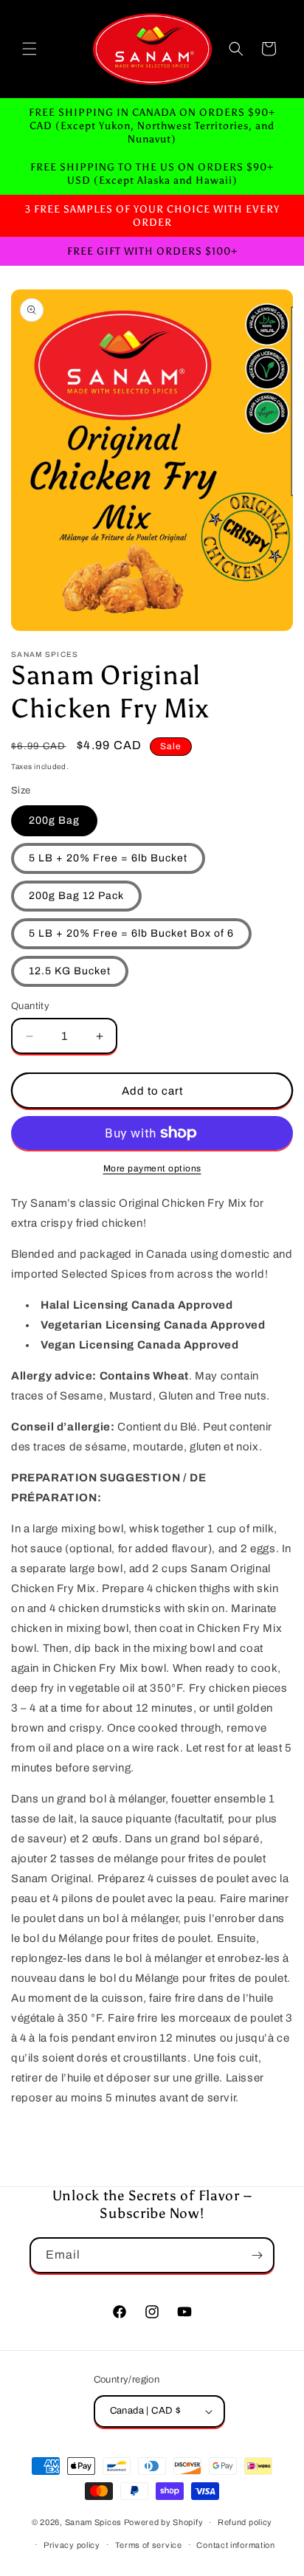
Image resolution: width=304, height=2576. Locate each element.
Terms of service (149, 2545)
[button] (30, 49)
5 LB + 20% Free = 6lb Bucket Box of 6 (131, 933)
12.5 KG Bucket (70, 971)
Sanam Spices (94, 2522)
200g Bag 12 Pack (76, 896)
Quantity (30, 1006)
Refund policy (245, 2522)
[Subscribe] (257, 2255)
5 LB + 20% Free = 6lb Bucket (108, 858)
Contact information (235, 2545)
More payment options (152, 1168)
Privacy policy (72, 2545)
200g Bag (54, 820)
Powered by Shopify (164, 2522)
